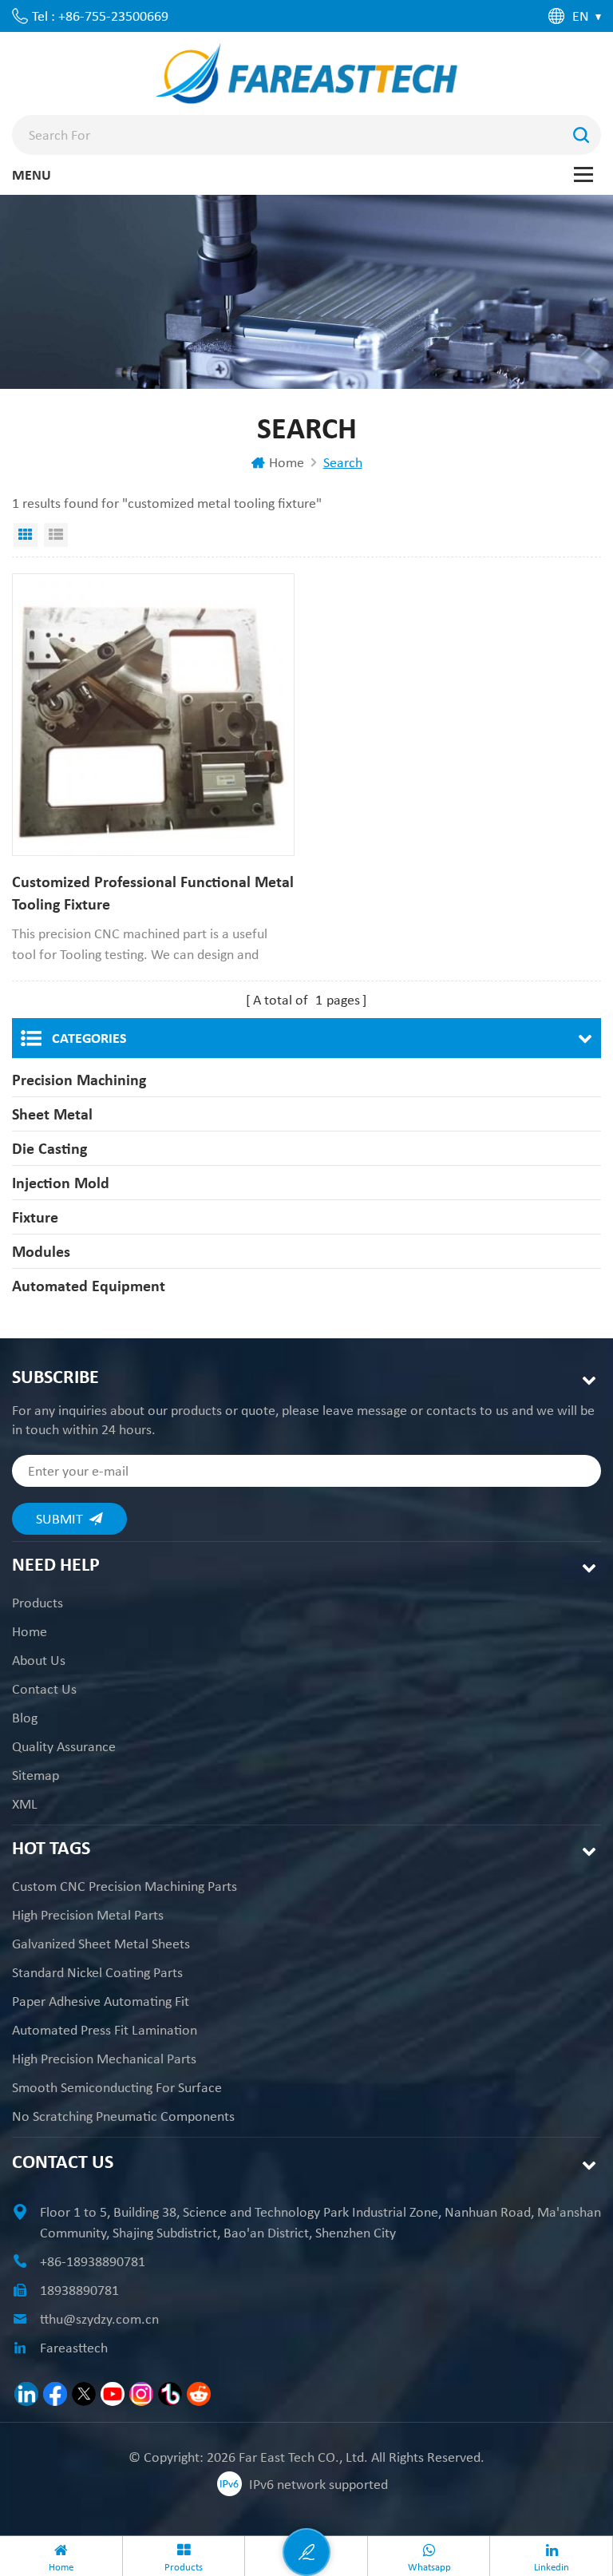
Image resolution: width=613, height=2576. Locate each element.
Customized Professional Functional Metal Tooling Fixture (153, 893)
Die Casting (49, 1148)
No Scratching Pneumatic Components (123, 2116)
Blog (25, 1718)
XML (25, 1804)
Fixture (35, 1217)
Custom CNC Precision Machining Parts (125, 1886)
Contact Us (44, 1689)
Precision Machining (79, 1080)
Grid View (26, 535)
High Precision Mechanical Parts (104, 2059)
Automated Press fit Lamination (105, 2030)
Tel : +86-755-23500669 (100, 16)
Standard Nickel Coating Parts (97, 1972)
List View (56, 535)
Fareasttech (74, 2348)
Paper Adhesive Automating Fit (101, 2001)
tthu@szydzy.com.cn (99, 2319)
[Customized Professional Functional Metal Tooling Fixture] (153, 715)
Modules (41, 1251)
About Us (39, 1660)
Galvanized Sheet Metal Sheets (101, 1944)
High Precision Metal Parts (88, 1915)
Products (38, 1603)
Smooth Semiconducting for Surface (117, 2087)
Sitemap (36, 1775)
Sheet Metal (52, 1114)
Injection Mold (61, 1183)
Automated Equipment (89, 1286)
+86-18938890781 (93, 2261)
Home (287, 462)
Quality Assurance (64, 1746)
